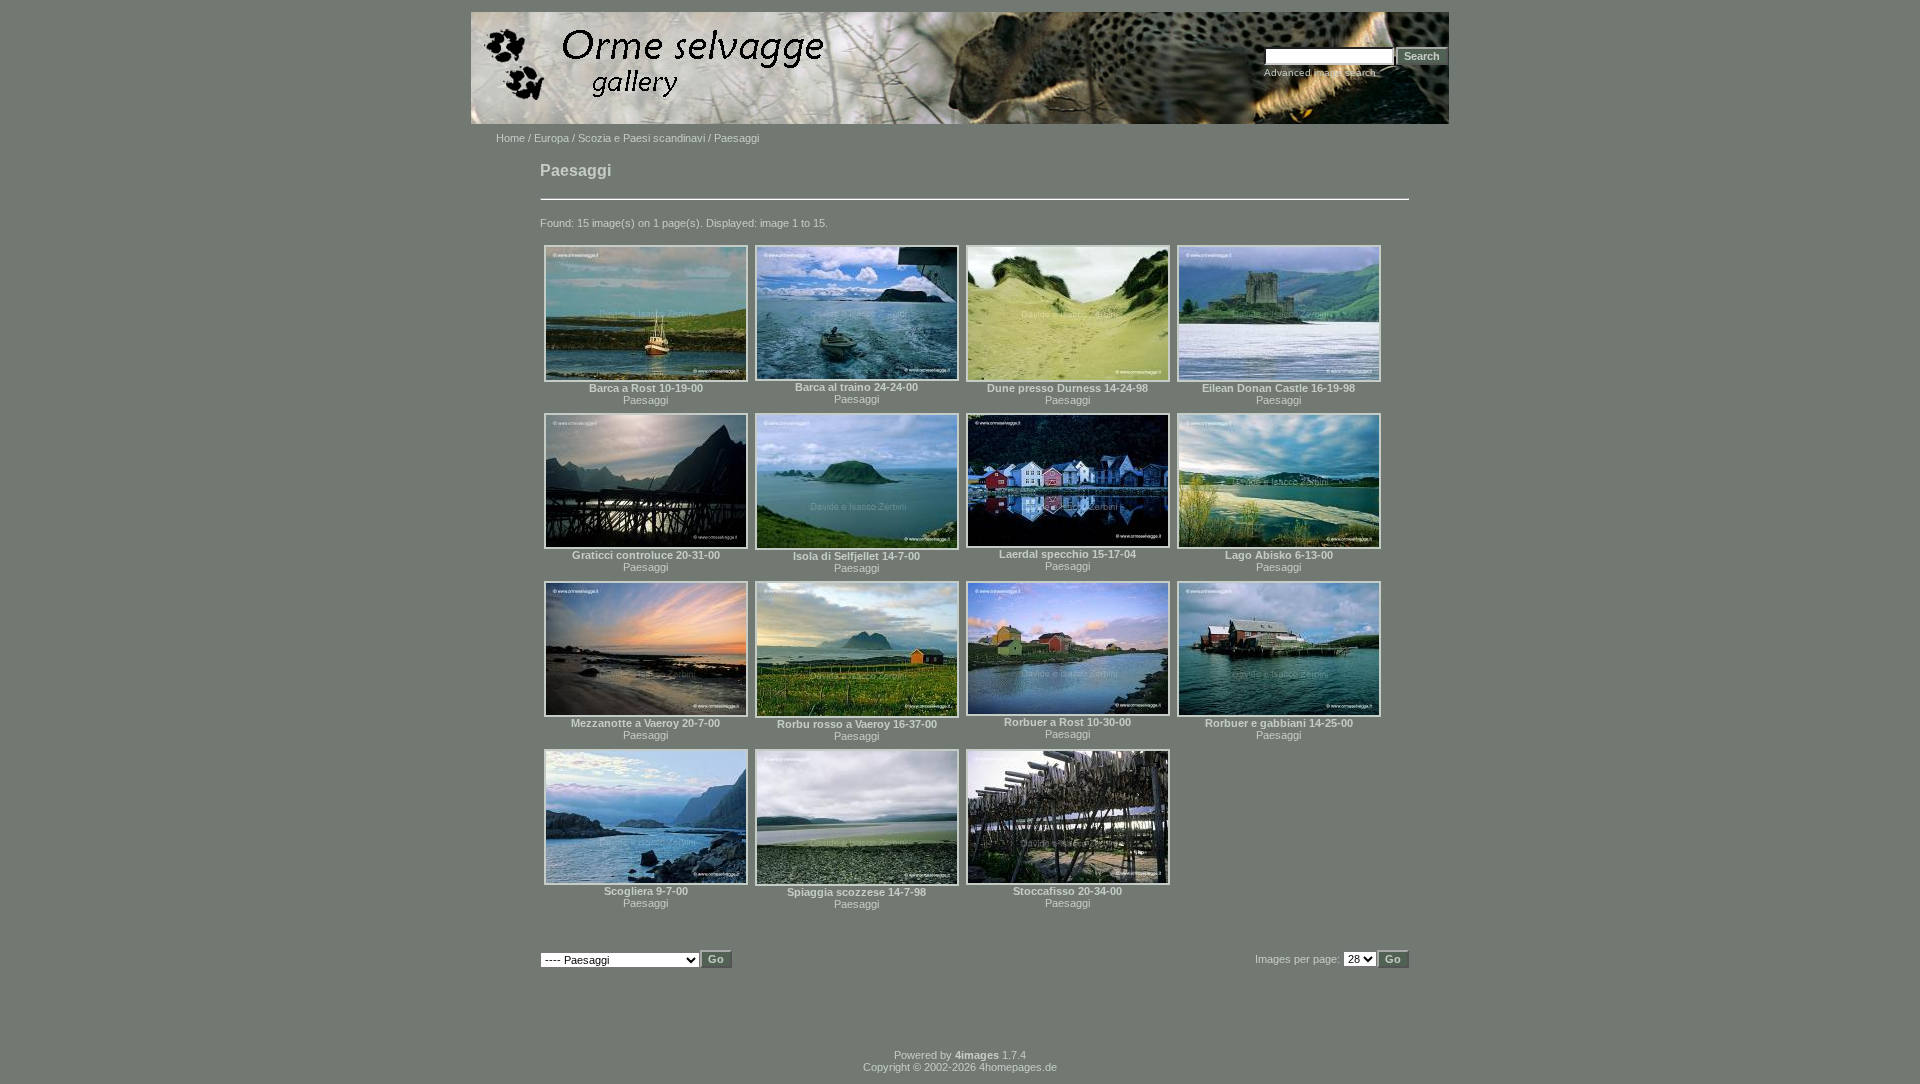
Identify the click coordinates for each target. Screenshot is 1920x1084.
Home (510, 138)
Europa (551, 138)
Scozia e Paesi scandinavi (641, 138)
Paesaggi (645, 400)
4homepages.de (1018, 1067)
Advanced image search (1320, 72)
